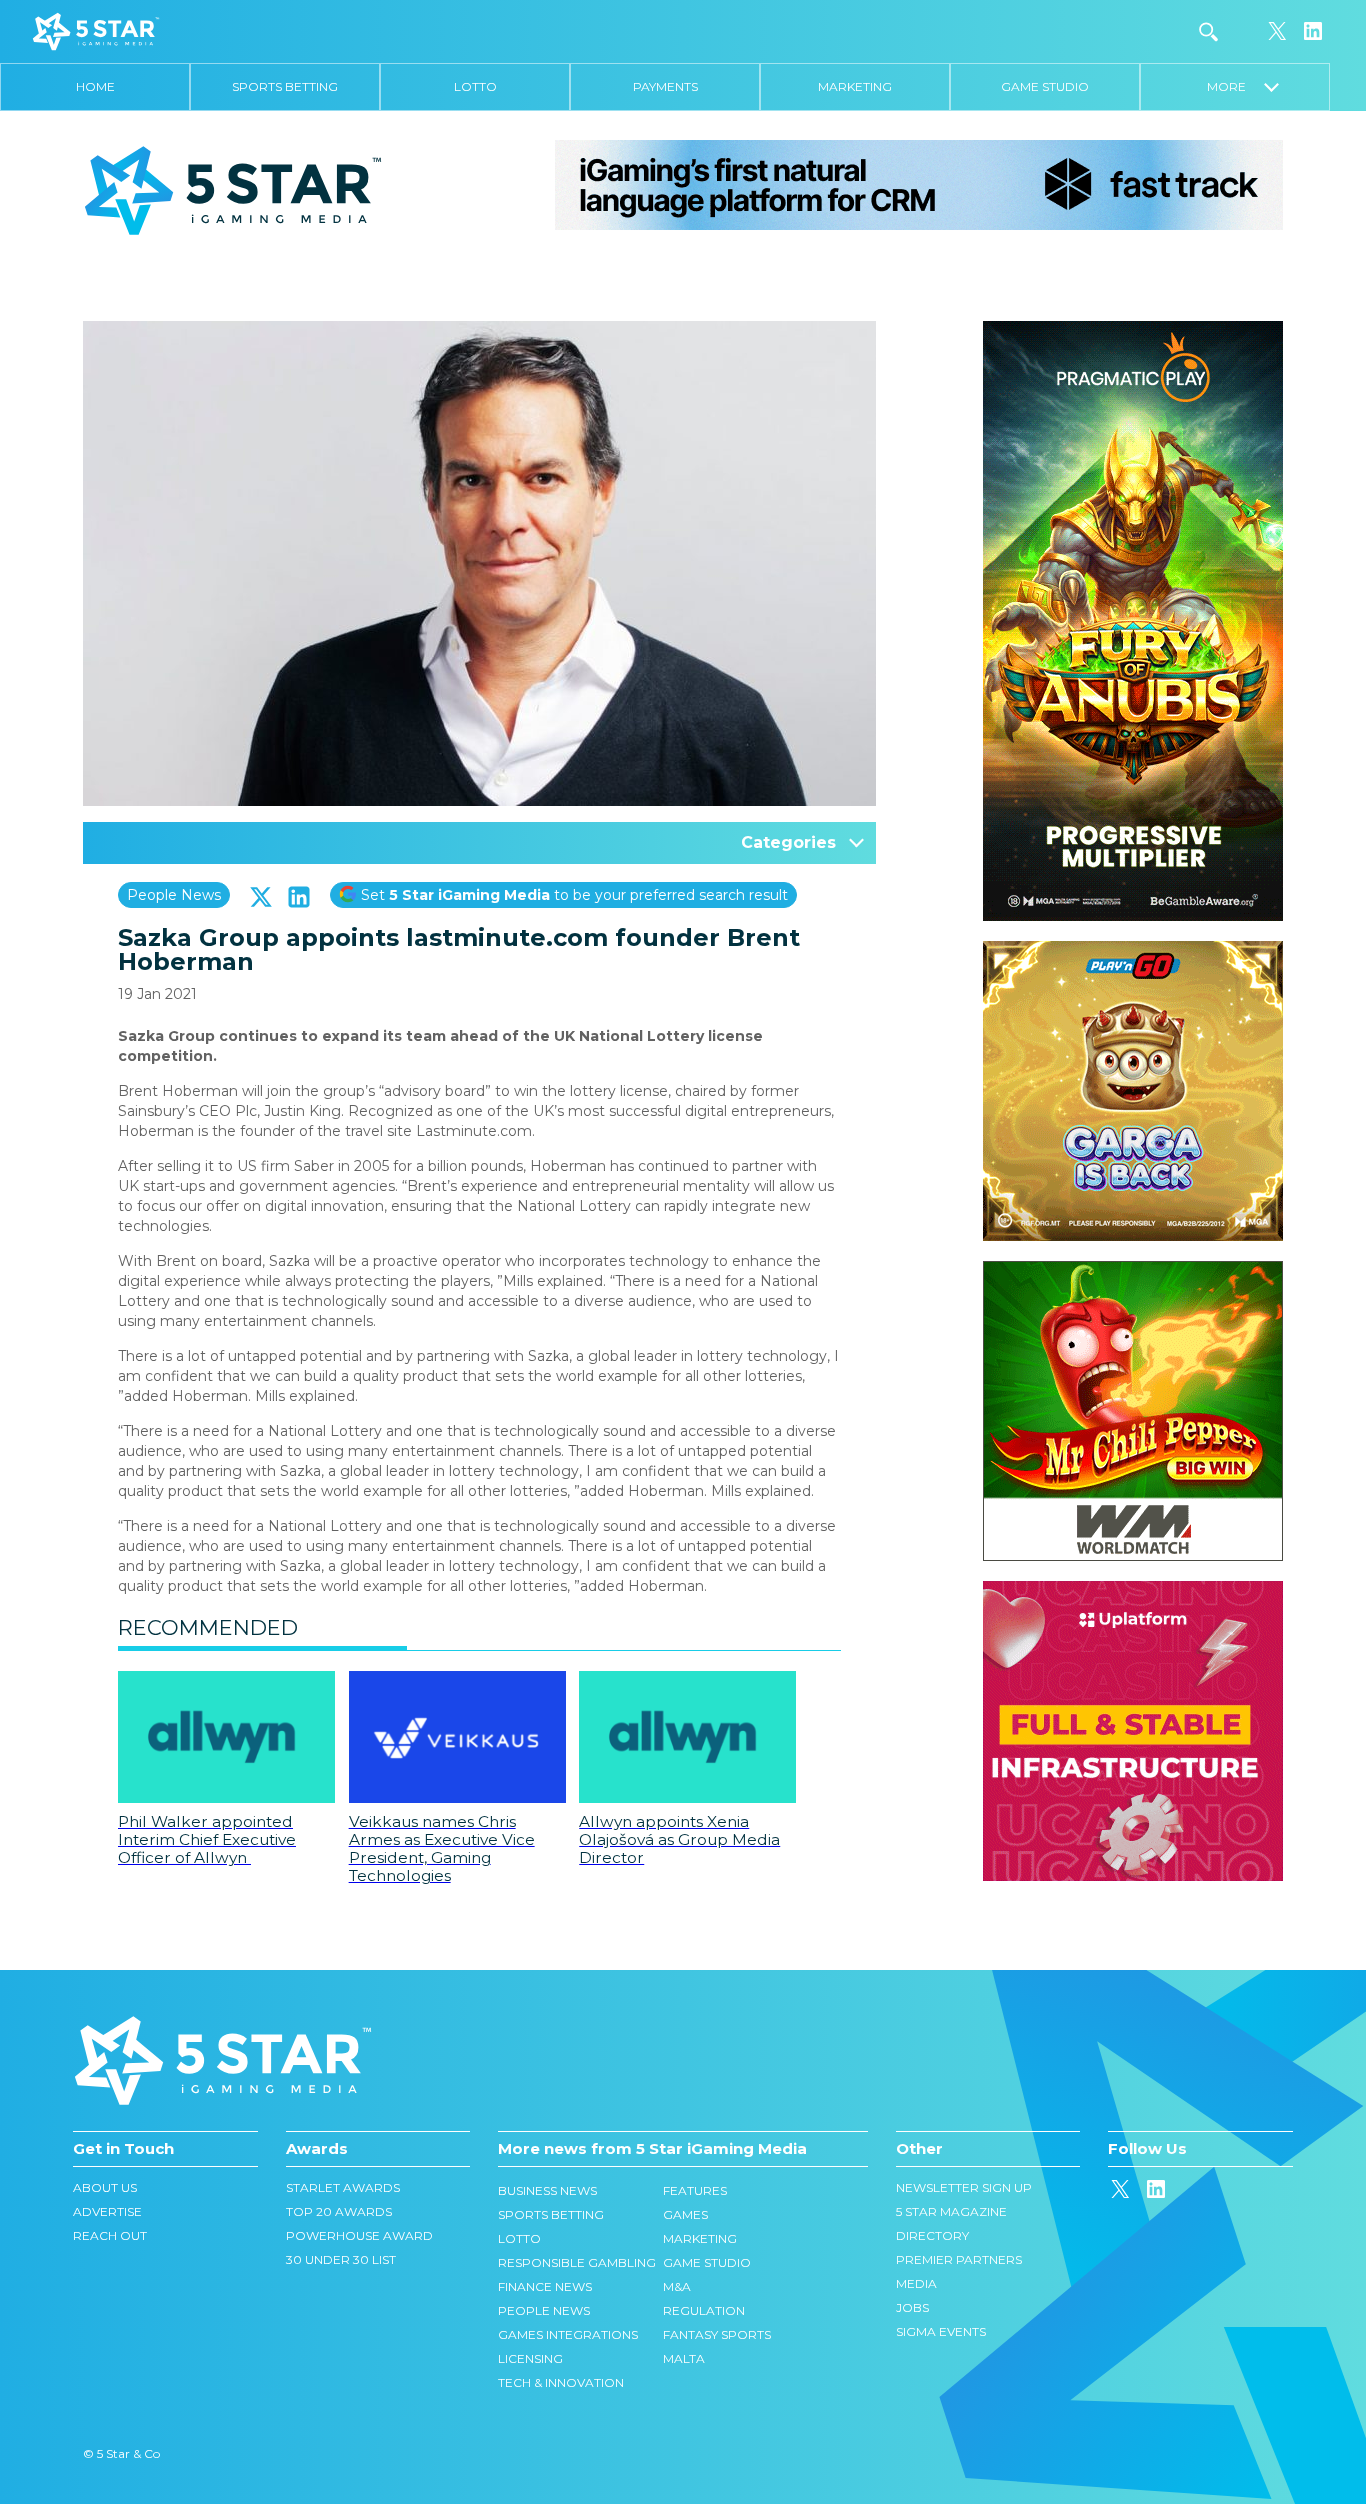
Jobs (912, 2307)
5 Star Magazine (951, 2211)
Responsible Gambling (577, 2262)
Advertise (107, 2211)
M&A (677, 2286)
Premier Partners (959, 2259)
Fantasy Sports (717, 2334)
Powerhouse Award (359, 2235)
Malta (684, 2358)
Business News (547, 2190)
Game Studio (1045, 86)
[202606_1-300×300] (1133, 1271)
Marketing (855, 86)
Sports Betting (285, 86)
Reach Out (110, 2235)
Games (685, 2214)
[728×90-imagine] (919, 184)
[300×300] (1133, 951)
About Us (105, 2187)
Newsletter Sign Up (964, 2187)
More (1235, 86)
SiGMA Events (941, 2331)
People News (174, 895)
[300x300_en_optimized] (1133, 1591)
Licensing (530, 2358)
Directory (932, 2235)
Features (695, 2190)
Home (95, 86)
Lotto (475, 86)
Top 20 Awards (339, 2211)
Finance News (545, 2286)
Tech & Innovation (561, 2382)
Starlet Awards (343, 2187)
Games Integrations (568, 2334)
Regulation (704, 2310)
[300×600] (1133, 331)
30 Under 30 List (341, 2259)
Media (916, 2283)
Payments (665, 86)
